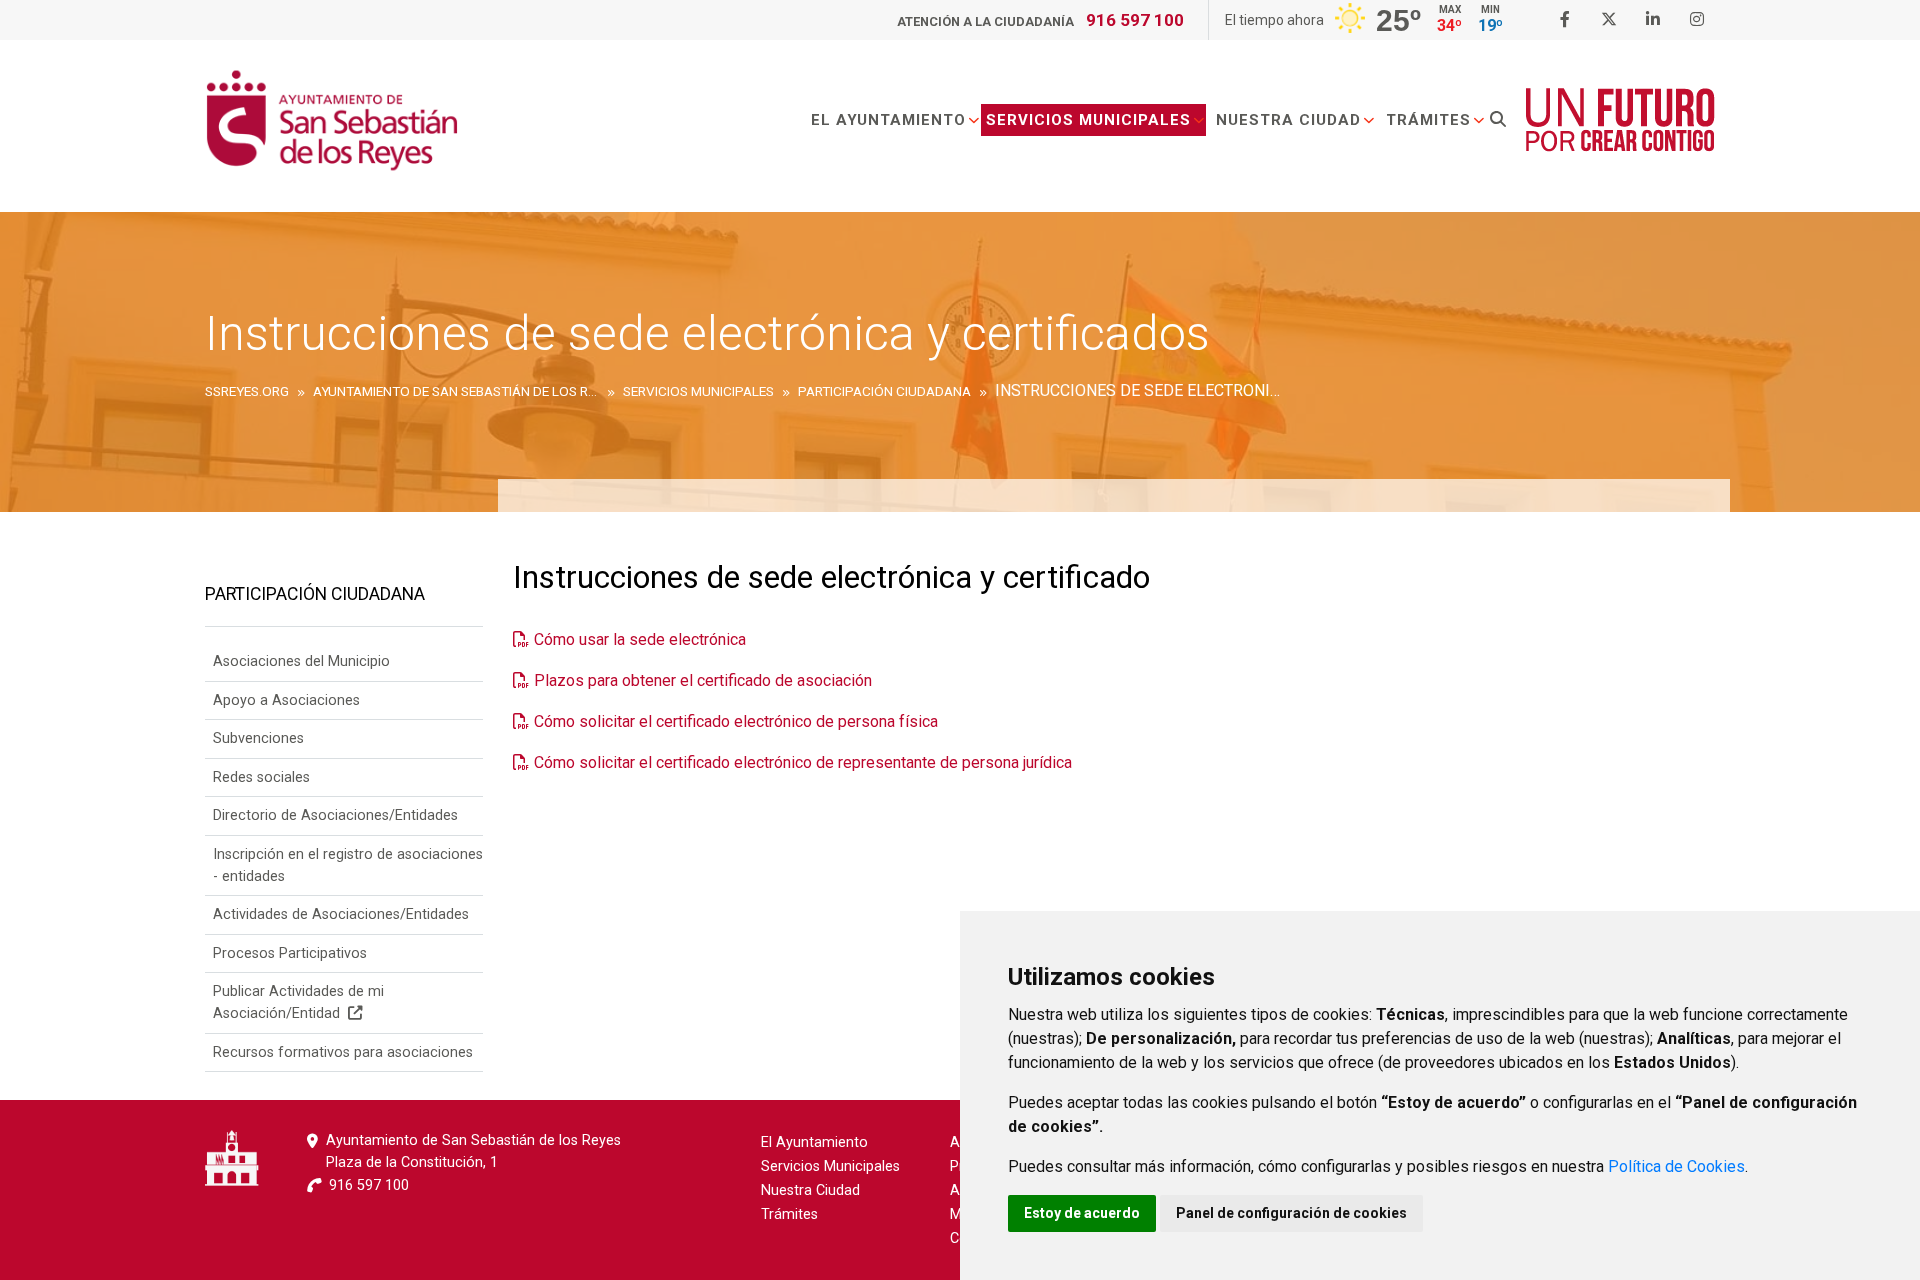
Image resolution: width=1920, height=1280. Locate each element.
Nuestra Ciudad (1288, 120)
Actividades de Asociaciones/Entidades (341, 914)
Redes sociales (261, 777)
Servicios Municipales (1088, 120)
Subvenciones (258, 738)
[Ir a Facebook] (1565, 19)
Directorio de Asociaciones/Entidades (335, 815)
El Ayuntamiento (888, 120)
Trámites (1428, 120)
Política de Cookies (1676, 1166)
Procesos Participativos (290, 953)
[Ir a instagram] (1697, 19)
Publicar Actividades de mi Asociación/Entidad (298, 1002)
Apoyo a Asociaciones (286, 700)
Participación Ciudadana (315, 594)
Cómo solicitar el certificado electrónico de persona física (736, 721)
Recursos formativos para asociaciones (343, 1052)
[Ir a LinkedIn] (1653, 19)
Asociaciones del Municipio (301, 661)
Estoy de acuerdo (1082, 1213)
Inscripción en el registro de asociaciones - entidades (348, 865)
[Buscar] (1498, 120)
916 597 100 (1135, 20)
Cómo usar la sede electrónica (640, 639)
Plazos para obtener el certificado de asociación (703, 680)
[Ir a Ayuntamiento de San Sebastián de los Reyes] (331, 120)
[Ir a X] (1609, 19)
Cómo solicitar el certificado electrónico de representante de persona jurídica (803, 762)
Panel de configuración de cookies (1291, 1213)
